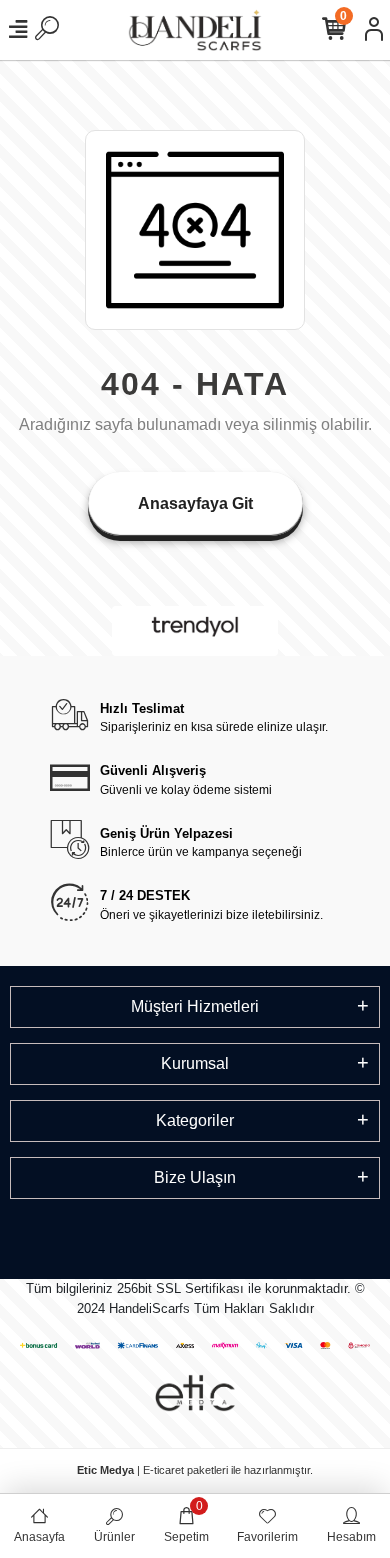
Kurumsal (195, 1063)
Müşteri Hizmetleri (195, 1006)
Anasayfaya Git (195, 503)
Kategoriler (195, 1120)
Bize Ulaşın (195, 1177)
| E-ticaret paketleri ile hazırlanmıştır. (195, 1470)
